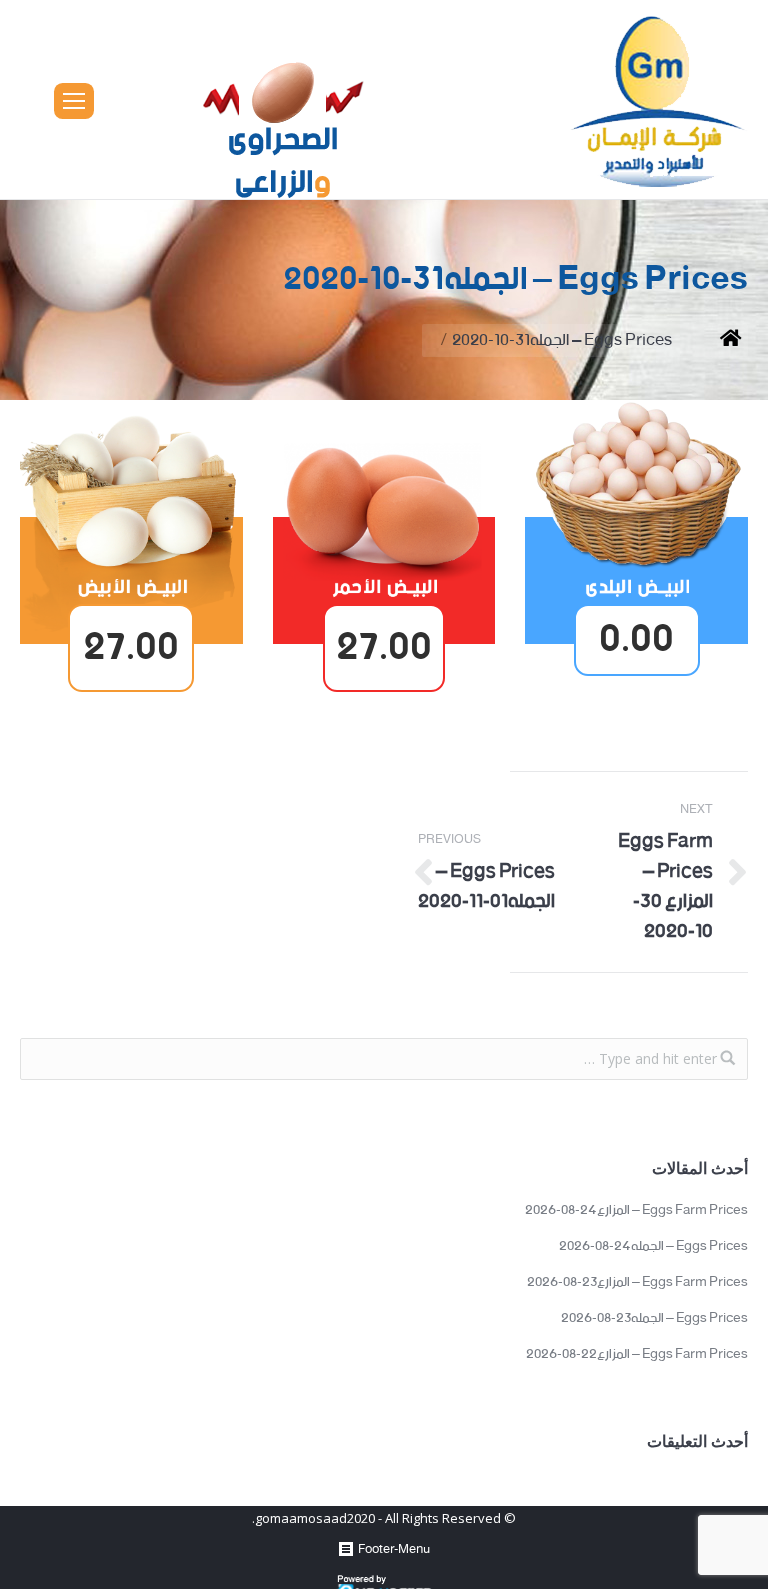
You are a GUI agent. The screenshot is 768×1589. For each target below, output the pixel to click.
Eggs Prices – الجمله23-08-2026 (654, 1319)
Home (715, 340)
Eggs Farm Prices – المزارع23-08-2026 (637, 1283)
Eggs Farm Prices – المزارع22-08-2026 (637, 1355)
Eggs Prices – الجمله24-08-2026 (653, 1247)
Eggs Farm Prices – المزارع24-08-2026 (636, 1211)
